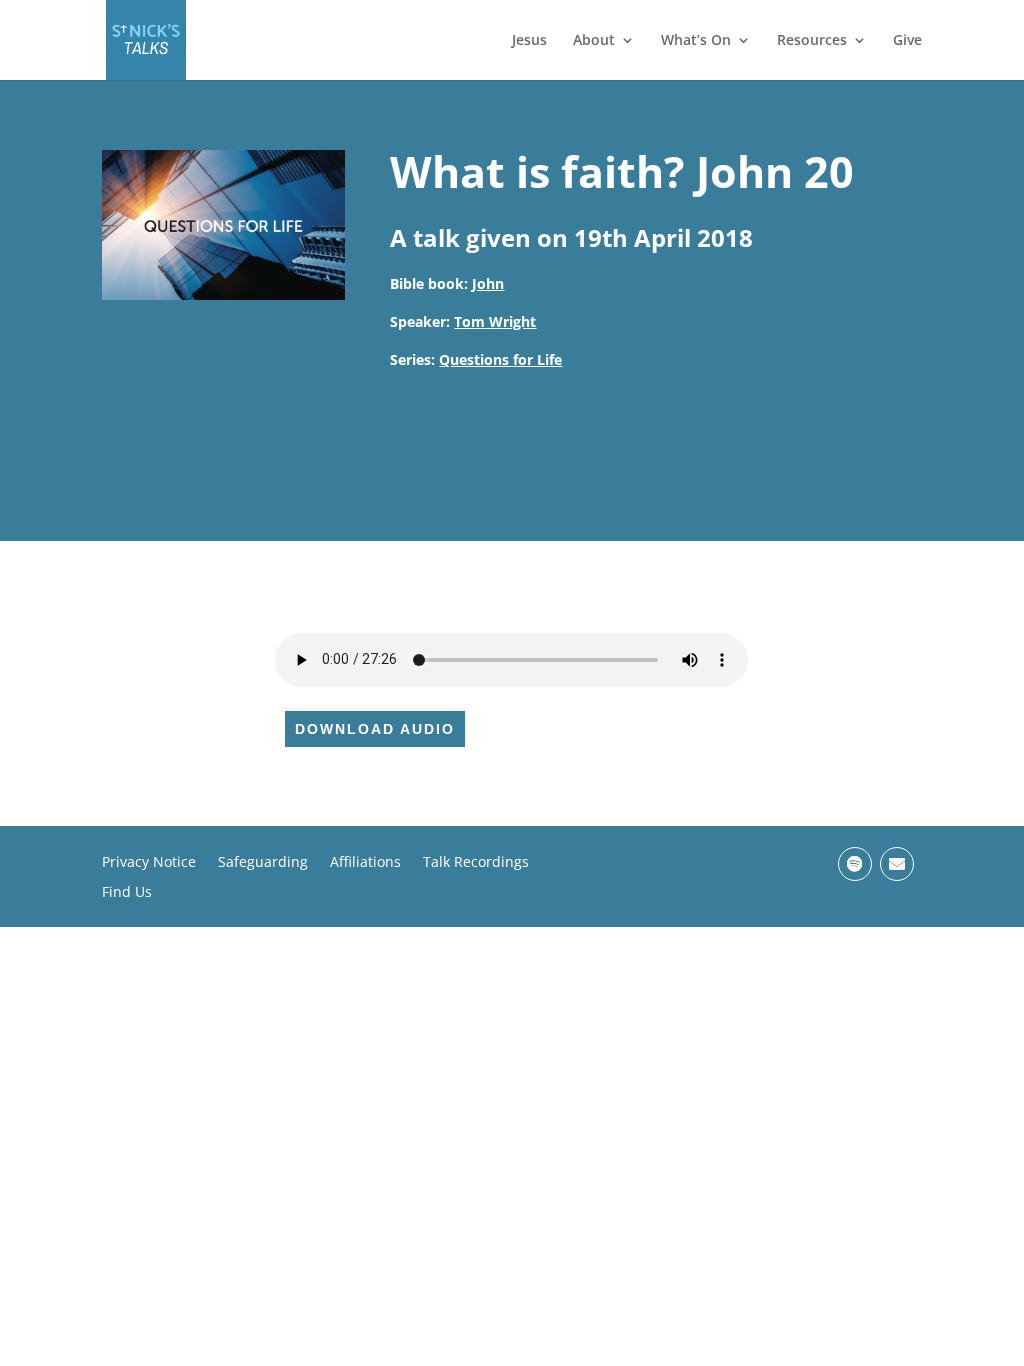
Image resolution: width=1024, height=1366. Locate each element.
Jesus (529, 41)
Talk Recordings (476, 863)
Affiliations (365, 863)
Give (907, 41)
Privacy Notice (149, 863)
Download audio (375, 729)
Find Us (127, 893)
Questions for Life (500, 359)
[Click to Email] (897, 864)
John (488, 283)
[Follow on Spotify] (855, 864)
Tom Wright (495, 321)
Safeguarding (263, 863)
